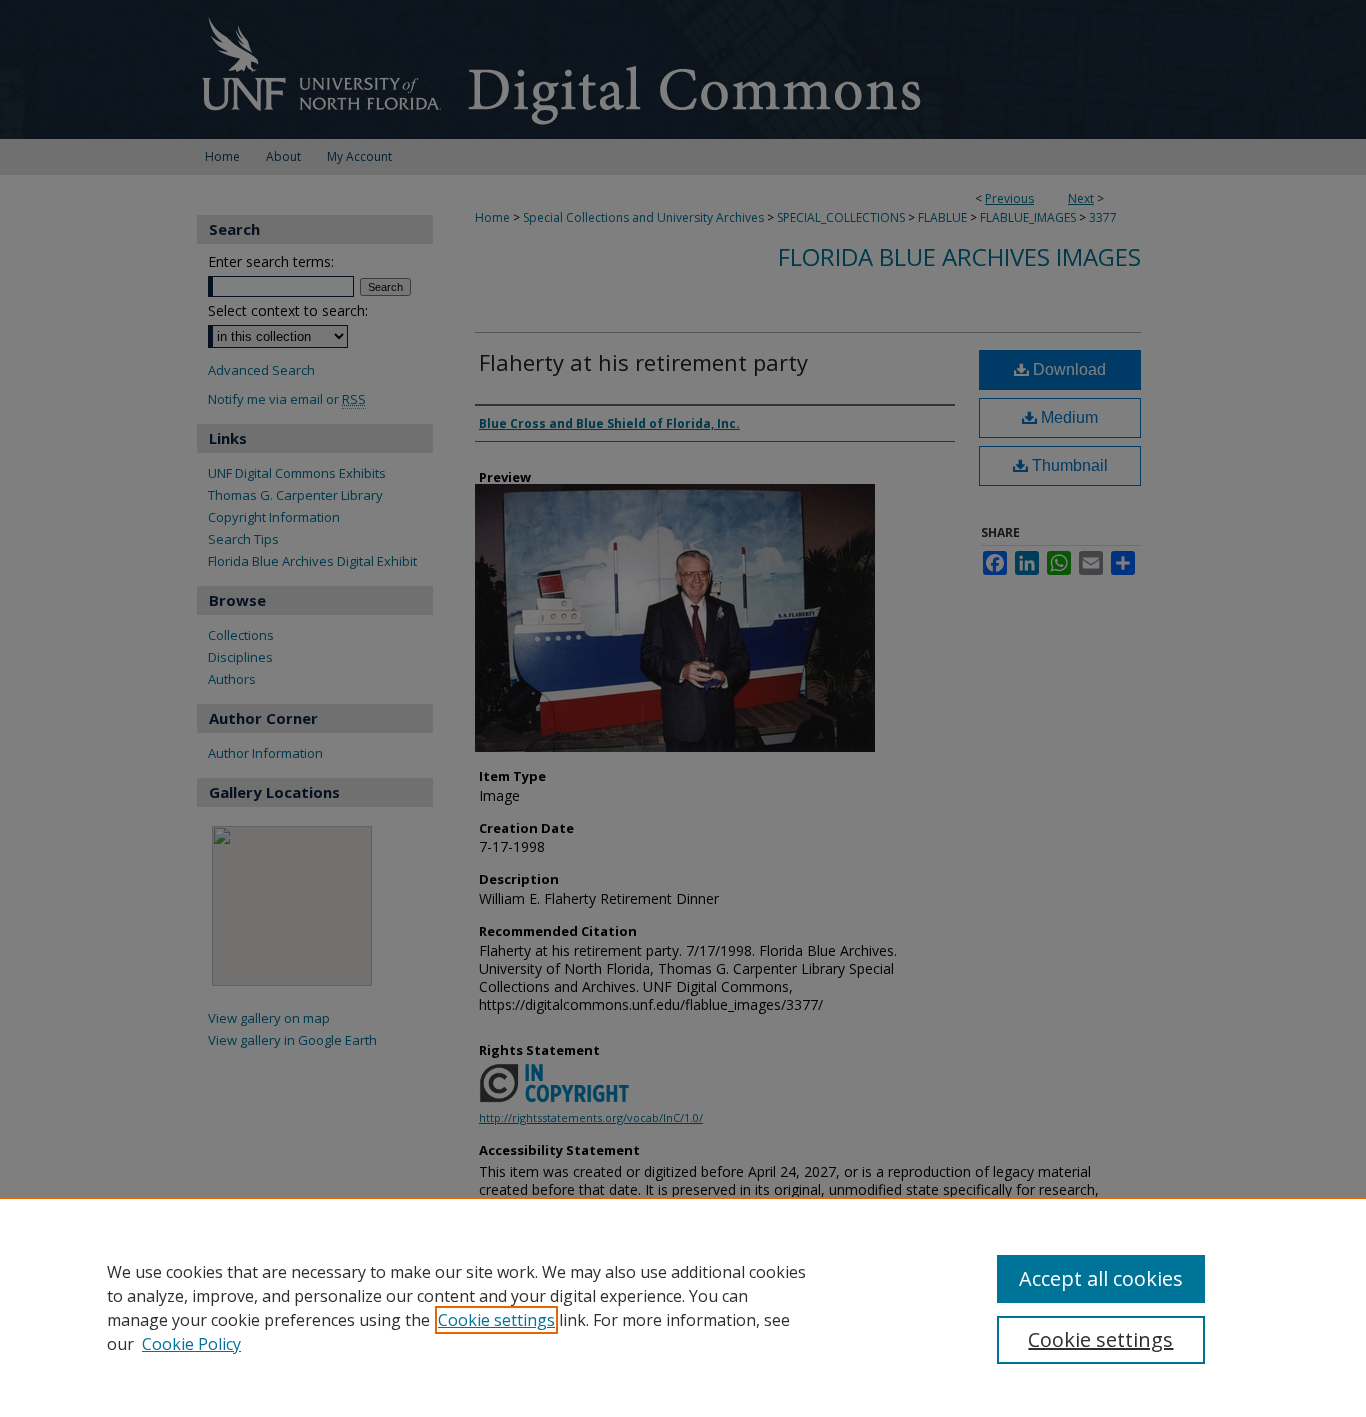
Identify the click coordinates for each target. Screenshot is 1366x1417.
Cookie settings (496, 1320)
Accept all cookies (1101, 1278)
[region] (683, 1307)
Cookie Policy (191, 1344)
